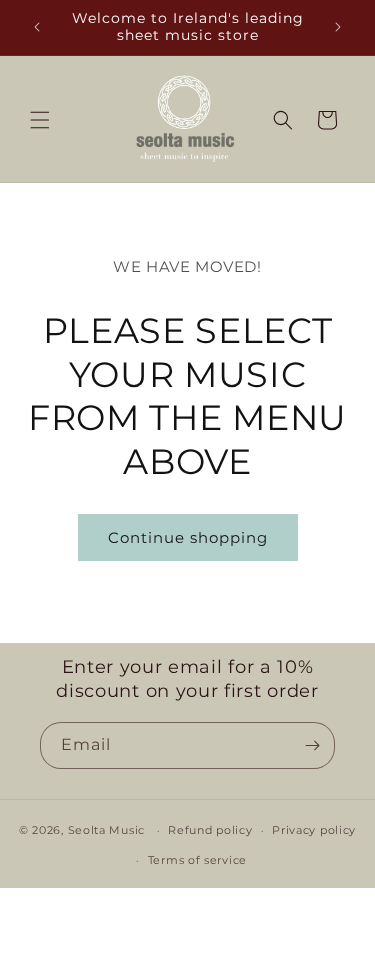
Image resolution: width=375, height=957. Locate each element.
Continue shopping (188, 537)
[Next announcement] (338, 27)
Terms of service (197, 860)
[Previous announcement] (37, 27)
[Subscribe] (312, 745)
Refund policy (210, 830)
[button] (40, 120)
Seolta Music (106, 830)
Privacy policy (314, 830)
